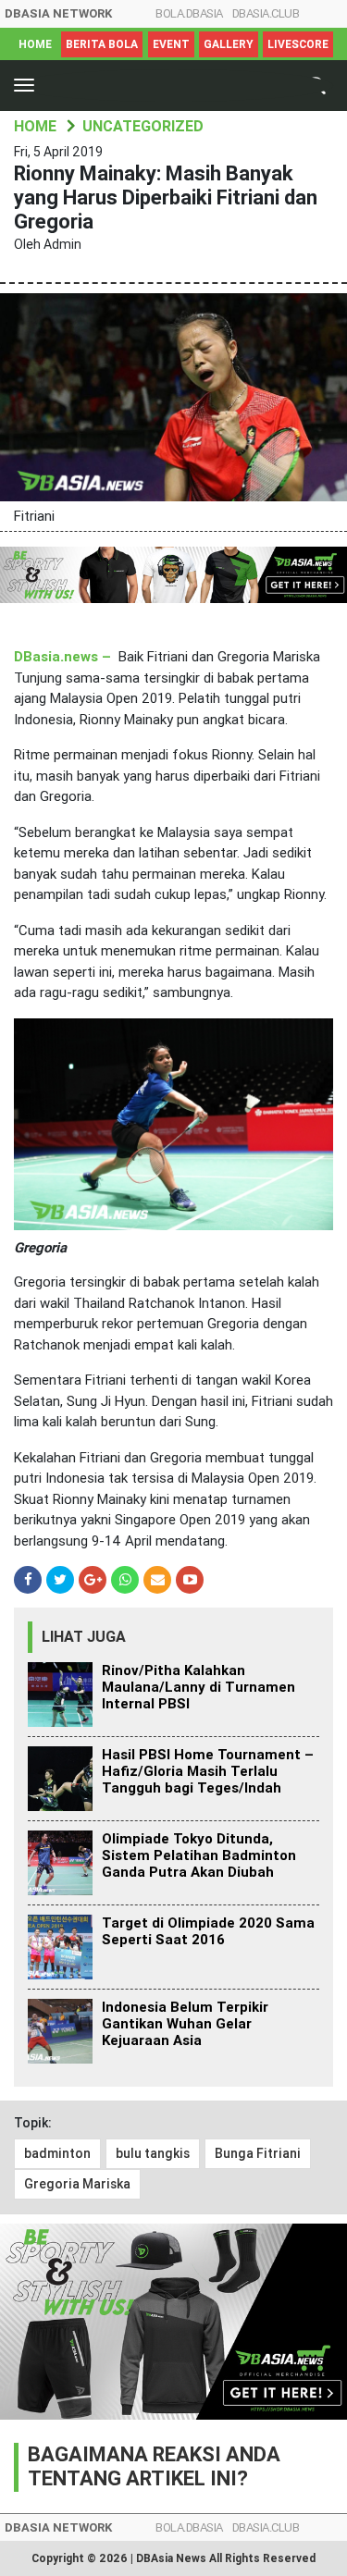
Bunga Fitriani (258, 2153)
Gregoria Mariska (77, 2184)
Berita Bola (102, 44)
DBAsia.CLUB (266, 13)
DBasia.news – (62, 657)
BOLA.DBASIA (189, 13)
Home (35, 44)
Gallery (229, 44)
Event (171, 44)
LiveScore (298, 44)
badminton (57, 2153)
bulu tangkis (153, 2153)
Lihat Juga (84, 1637)
